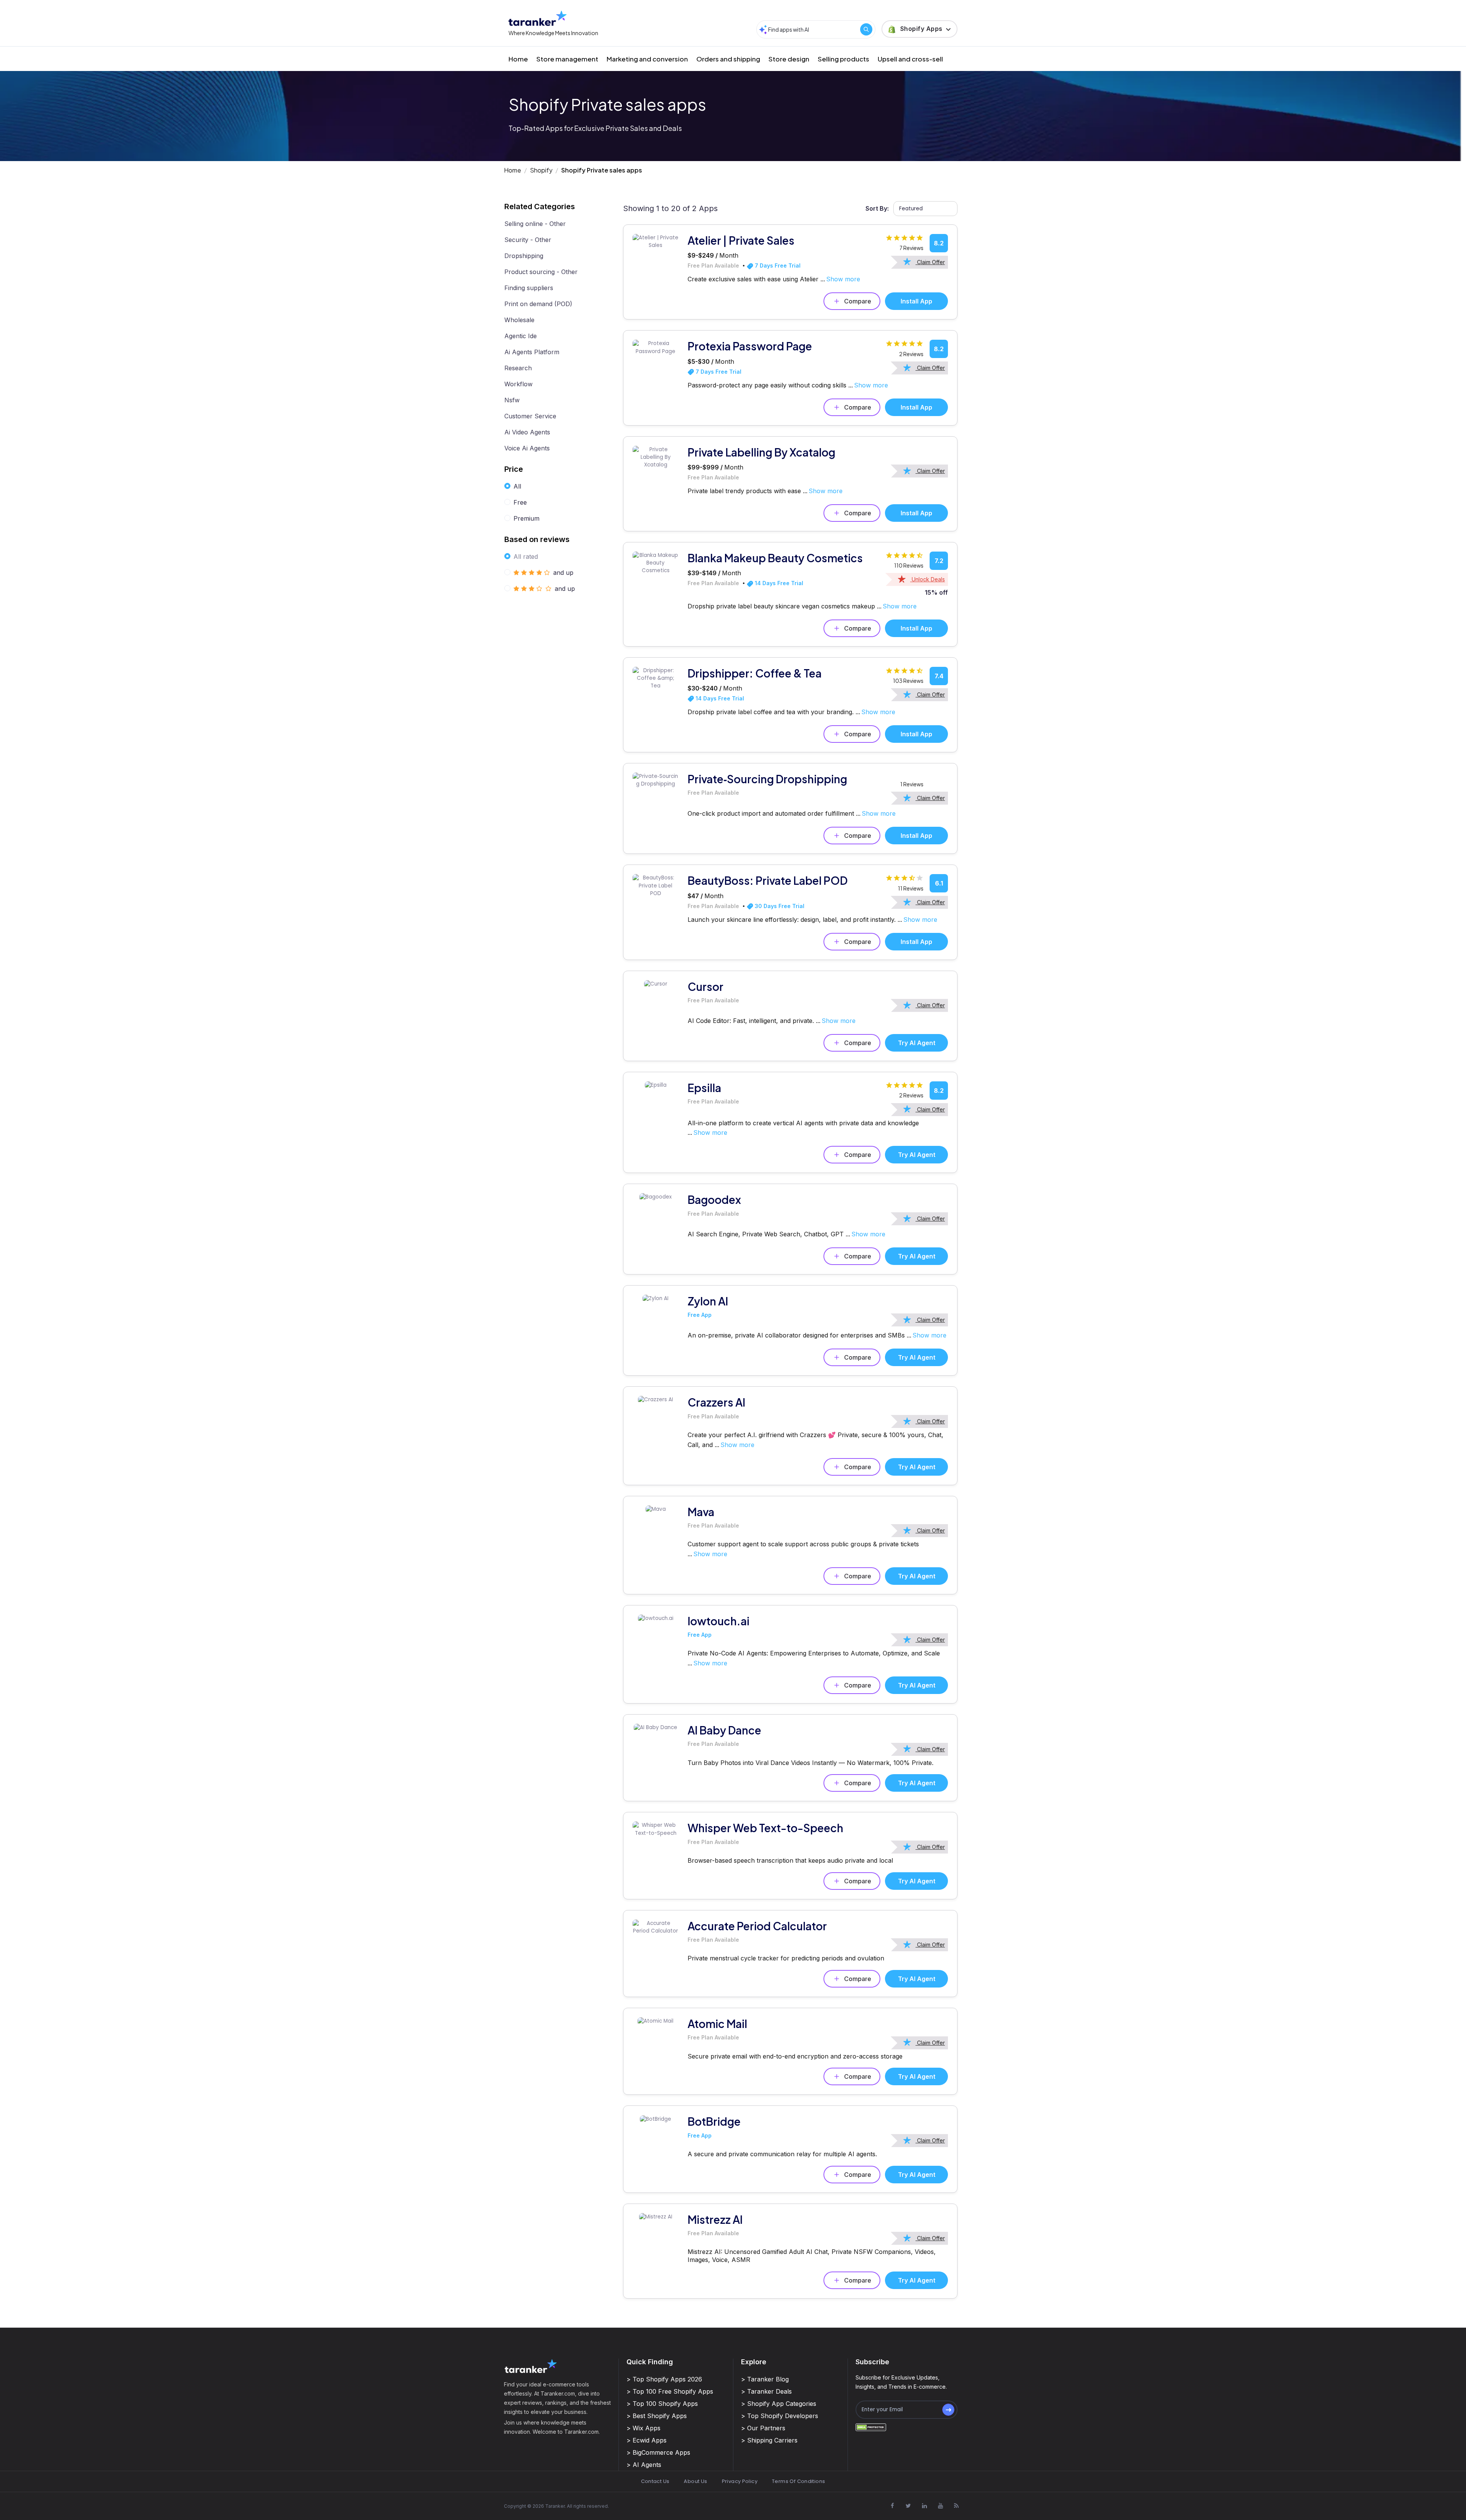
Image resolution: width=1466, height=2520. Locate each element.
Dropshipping (524, 256)
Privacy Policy (740, 2481)
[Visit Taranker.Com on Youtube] (940, 2505)
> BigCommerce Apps (658, 2452)
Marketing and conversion (647, 59)
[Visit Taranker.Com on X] (908, 2505)
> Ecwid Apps (647, 2440)
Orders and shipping (728, 59)
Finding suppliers (529, 288)
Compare (858, 301)
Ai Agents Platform (532, 352)
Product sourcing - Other (541, 272)
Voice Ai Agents (527, 448)
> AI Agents (644, 2465)
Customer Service (530, 416)
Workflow (518, 384)
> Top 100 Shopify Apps (662, 2404)
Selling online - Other (535, 224)
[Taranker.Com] (538, 18)
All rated (526, 557)
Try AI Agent (917, 1043)
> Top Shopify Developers (780, 2416)
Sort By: (877, 208)
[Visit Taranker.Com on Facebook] (892, 2505)
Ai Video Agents (527, 432)
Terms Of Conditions (798, 2481)
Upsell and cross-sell (910, 59)
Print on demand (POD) (538, 304)
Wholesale (519, 320)
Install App (916, 301)
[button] (919, 29)
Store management (567, 59)
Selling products (844, 59)
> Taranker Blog (765, 2379)
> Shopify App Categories (779, 2404)
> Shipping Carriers (769, 2440)
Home (518, 59)
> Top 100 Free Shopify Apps (670, 2391)
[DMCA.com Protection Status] (871, 2427)
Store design (789, 59)
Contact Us (655, 2481)
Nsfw (512, 400)
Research (518, 368)
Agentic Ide (521, 336)
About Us (695, 2481)
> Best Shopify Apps (657, 2416)
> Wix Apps (643, 2428)
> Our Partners (763, 2428)
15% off (936, 592)
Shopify (541, 170)
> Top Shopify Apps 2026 (664, 2379)
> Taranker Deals (766, 2391)
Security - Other (528, 240)
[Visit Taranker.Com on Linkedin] (924, 2505)
